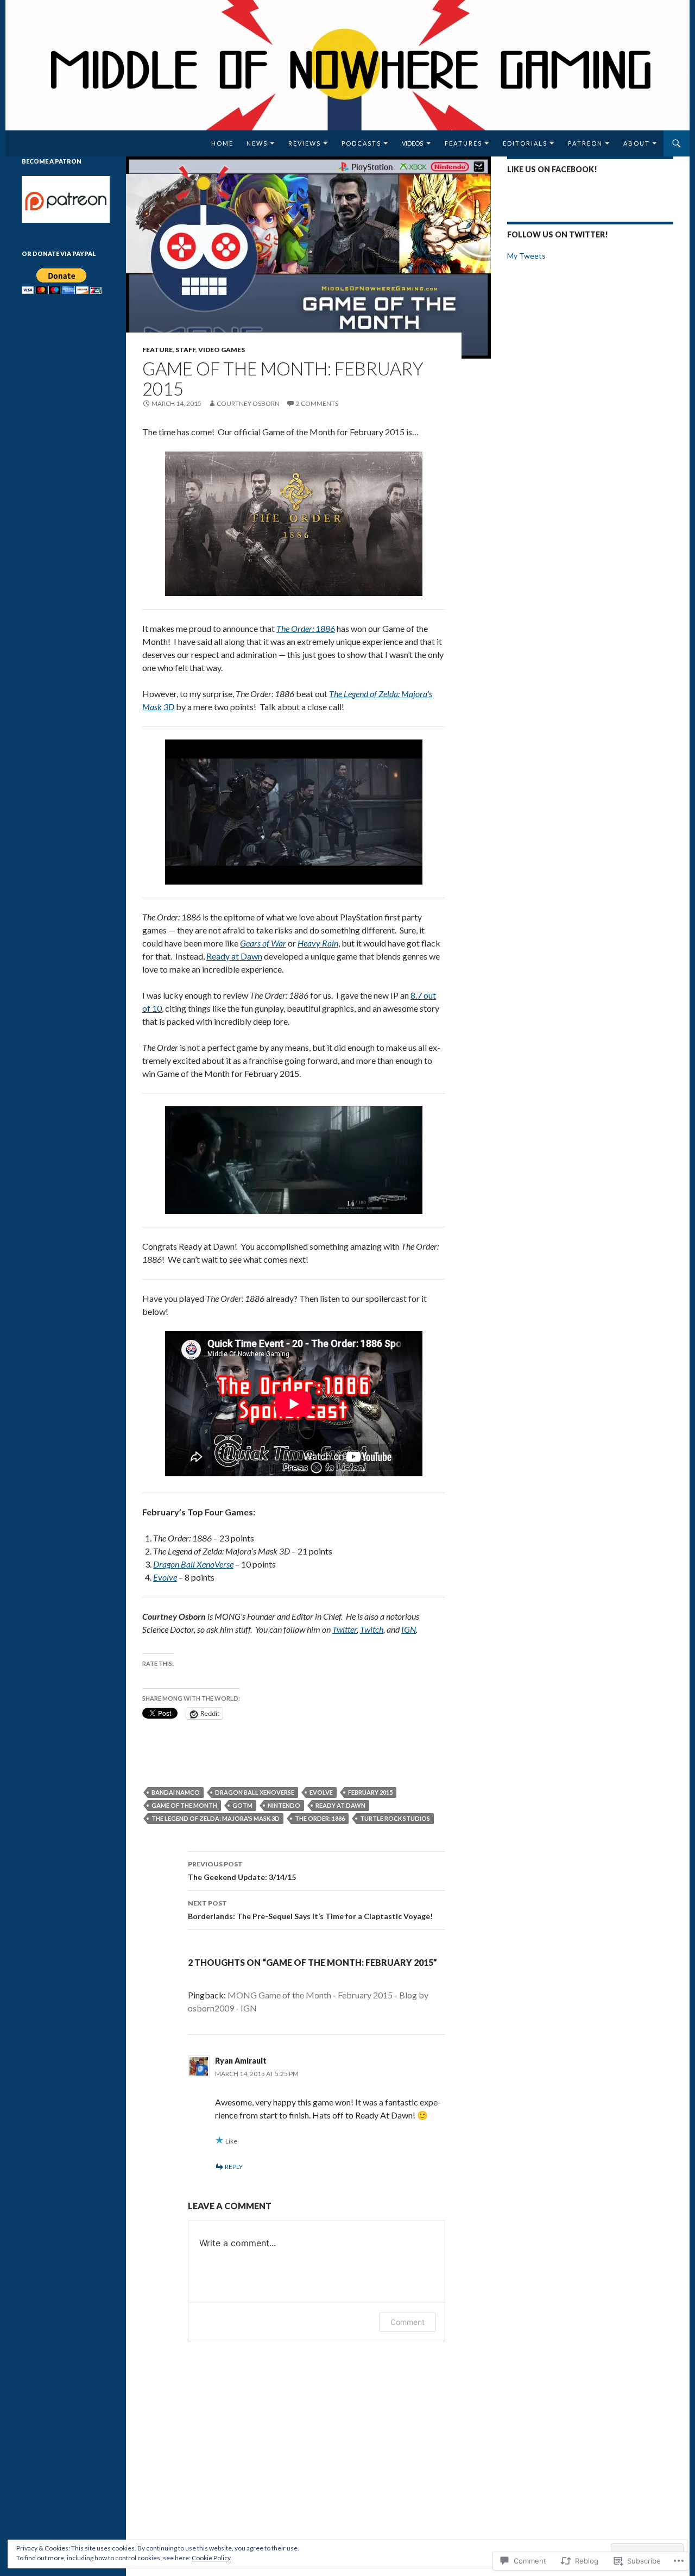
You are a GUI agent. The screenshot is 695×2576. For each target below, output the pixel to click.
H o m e (222, 143)
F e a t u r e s (463, 143)
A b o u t (636, 143)
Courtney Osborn (248, 403)
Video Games (222, 350)
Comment (407, 2322)
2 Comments (317, 403)
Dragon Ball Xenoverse (255, 1792)
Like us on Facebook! (552, 169)
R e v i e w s (304, 143)
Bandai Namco (176, 1792)
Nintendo (284, 1805)
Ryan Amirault (241, 2061)
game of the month (184, 1805)
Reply (234, 2167)
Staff (185, 350)
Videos (412, 143)
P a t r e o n (585, 143)
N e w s (257, 143)
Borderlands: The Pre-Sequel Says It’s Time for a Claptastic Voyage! (310, 1910)
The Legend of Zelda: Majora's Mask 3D (216, 1818)
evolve (321, 1792)
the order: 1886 (320, 1818)
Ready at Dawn (234, 956)
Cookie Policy (211, 2558)
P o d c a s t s (361, 143)
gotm (242, 1805)
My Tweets (526, 256)
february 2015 (370, 1792)
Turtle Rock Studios (395, 1818)
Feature (157, 350)
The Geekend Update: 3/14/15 (242, 1871)
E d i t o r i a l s (525, 143)
